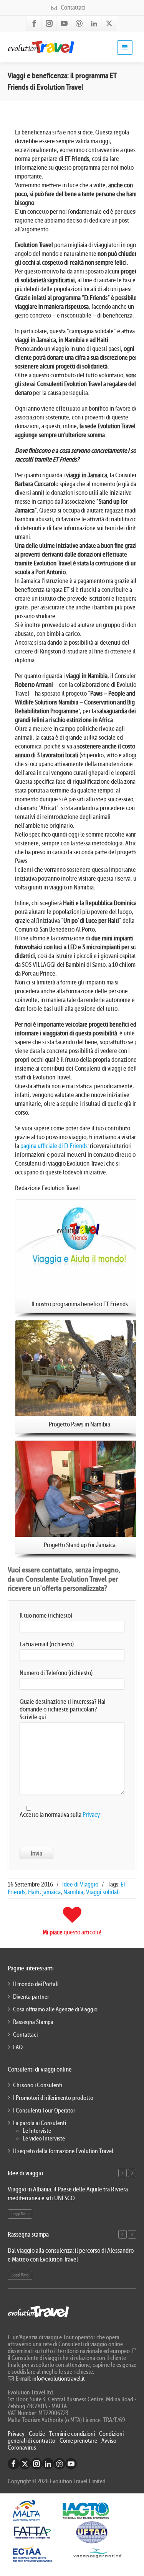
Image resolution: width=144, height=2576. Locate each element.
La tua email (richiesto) (47, 1644)
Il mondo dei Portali (36, 1984)
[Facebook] (34, 23)
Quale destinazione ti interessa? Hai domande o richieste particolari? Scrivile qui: (63, 1709)
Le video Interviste (44, 2139)
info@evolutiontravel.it (59, 2379)
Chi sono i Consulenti (38, 2085)
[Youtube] (64, 23)
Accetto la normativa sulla (60, 1815)
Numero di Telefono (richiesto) (56, 1673)
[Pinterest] (79, 23)
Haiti (34, 1892)
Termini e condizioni (72, 2434)
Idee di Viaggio (80, 1884)
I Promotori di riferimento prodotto (53, 2098)
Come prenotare (78, 2441)
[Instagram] (49, 23)
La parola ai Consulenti (40, 2123)
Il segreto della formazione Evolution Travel (63, 2151)
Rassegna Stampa (33, 2022)
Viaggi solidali (103, 1892)
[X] (109, 23)
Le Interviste (37, 2131)
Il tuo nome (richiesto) (46, 1616)
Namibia (73, 1892)
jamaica (51, 1892)
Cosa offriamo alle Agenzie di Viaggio (55, 2009)
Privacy (91, 1815)
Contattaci (73, 7)
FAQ (18, 2047)
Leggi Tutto (20, 2214)
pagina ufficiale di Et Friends (54, 1146)
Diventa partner (31, 1997)
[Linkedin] (94, 23)
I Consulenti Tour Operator (44, 2111)
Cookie (37, 2434)
